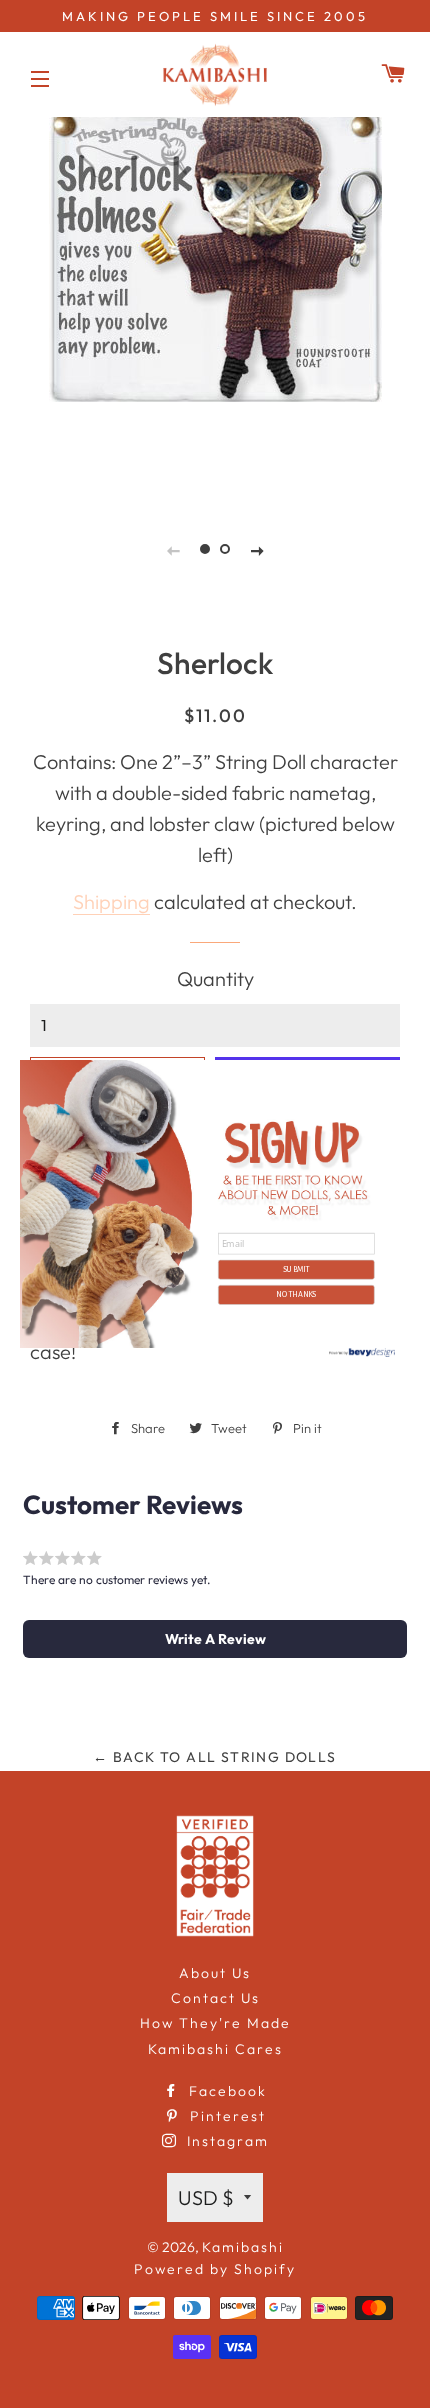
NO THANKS (296, 1294)
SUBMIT (296, 1269)
